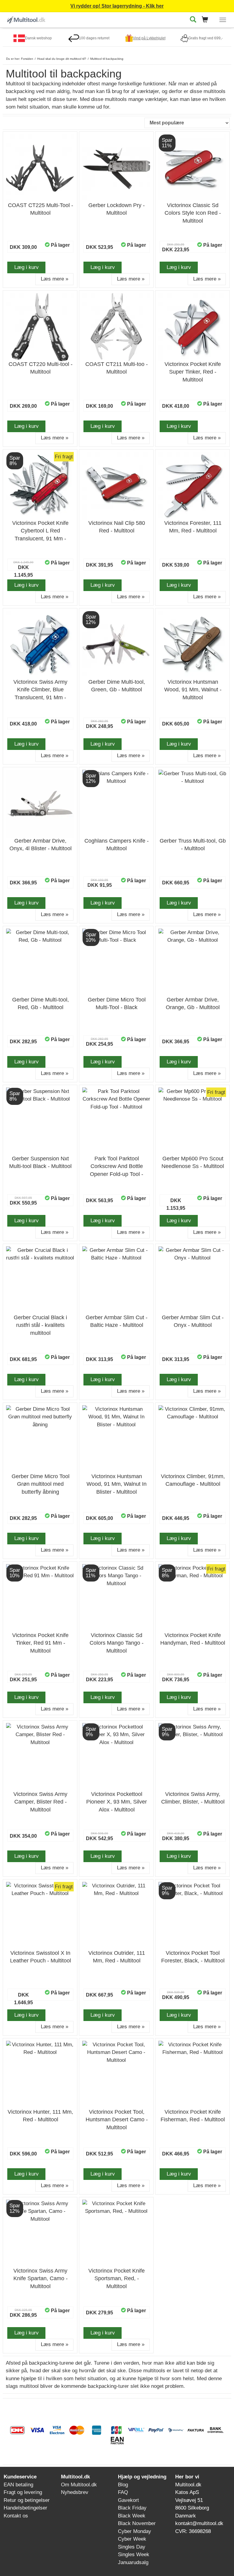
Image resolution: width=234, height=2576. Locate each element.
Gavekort (128, 2500)
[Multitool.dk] (26, 19)
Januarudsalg (133, 2562)
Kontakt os (16, 2516)
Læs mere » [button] (55, 279)
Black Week (132, 2516)
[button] (207, 20)
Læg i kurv (27, 267)
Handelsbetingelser (25, 2508)
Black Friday (132, 2508)
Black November (137, 2523)
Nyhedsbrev (75, 2492)
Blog (123, 2485)
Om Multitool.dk (79, 2485)
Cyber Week (132, 2539)
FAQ (123, 2492)
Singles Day (132, 2547)
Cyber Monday (135, 2531)
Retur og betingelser (27, 2500)
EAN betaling (18, 2485)
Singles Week (134, 2555)
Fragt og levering (23, 2492)
